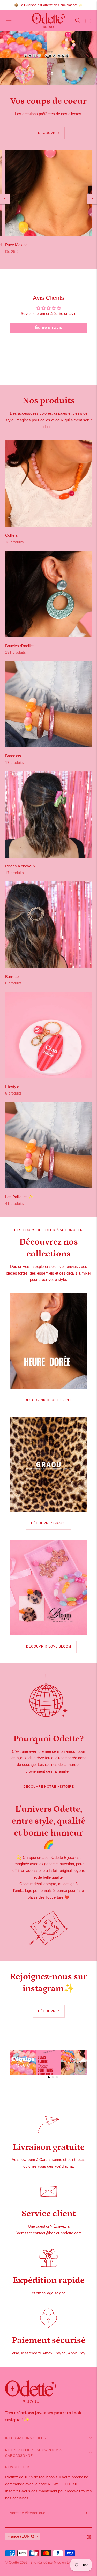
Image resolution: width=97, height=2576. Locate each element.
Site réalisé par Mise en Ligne (53, 2562)
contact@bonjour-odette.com (57, 2233)
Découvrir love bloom (49, 1646)
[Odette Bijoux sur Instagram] (89, 2538)
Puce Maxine (16, 245)
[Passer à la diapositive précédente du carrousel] (45, 73)
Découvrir (49, 133)
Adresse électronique (26, 2507)
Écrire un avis (49, 328)
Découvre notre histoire (49, 1787)
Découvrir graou (48, 1523)
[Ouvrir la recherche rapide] (78, 20)
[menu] (9, 20)
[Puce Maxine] (48, 193)
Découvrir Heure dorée (49, 1400)
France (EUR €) (21, 2536)
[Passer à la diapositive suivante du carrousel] (52, 73)
